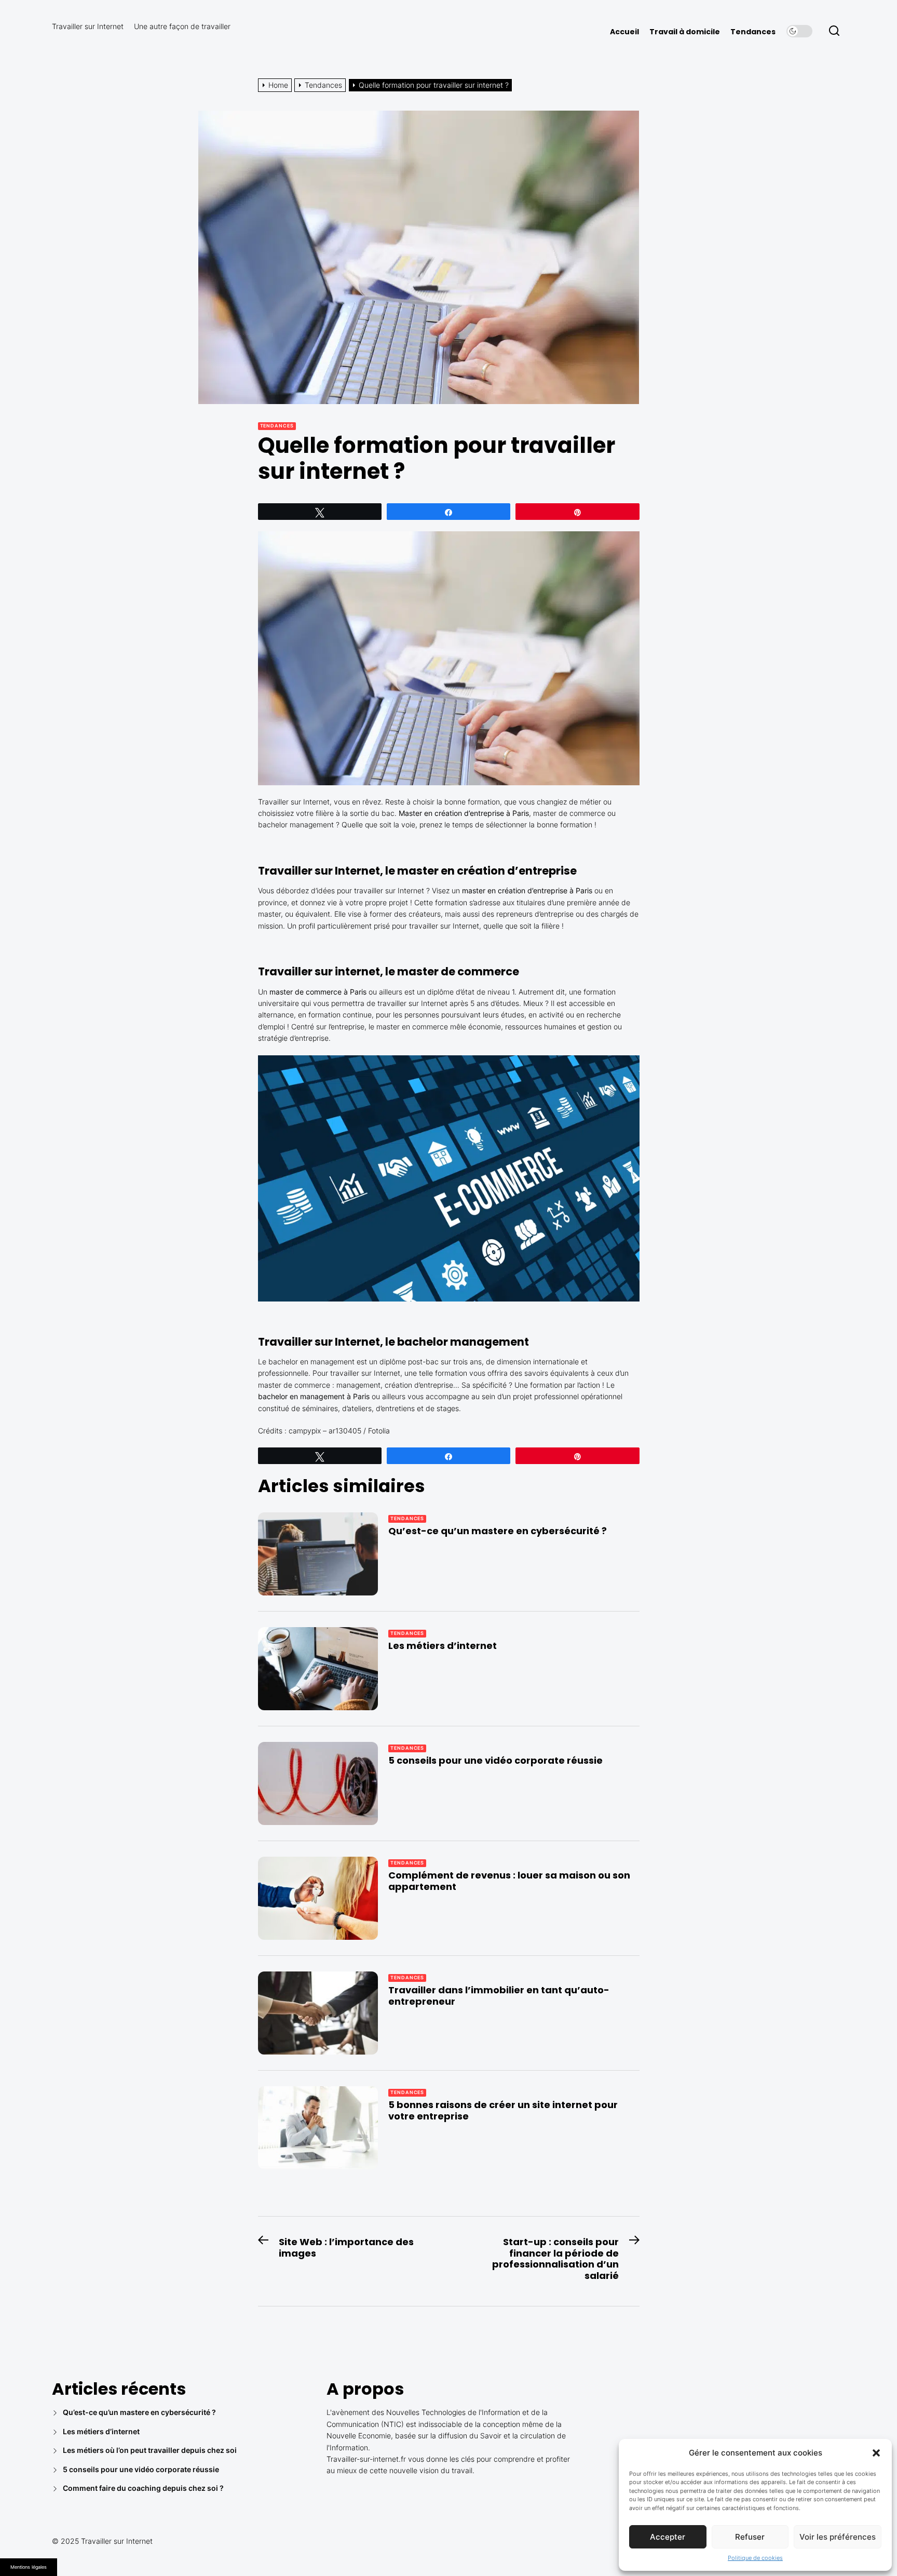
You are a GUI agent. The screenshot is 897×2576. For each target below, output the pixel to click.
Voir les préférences (838, 2537)
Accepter (668, 2537)
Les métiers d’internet (444, 1646)
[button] (876, 2453)
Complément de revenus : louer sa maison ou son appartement (509, 1881)
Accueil (624, 32)
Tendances (753, 32)
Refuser (750, 2537)
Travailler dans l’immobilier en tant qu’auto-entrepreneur (499, 1996)
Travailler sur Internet (88, 26)
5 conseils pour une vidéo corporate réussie (495, 1760)
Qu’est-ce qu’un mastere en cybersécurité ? (499, 1531)
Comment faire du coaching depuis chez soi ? (143, 2488)
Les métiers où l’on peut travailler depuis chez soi (150, 2450)
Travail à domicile (685, 32)
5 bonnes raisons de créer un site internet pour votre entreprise (503, 2110)
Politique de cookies (755, 2558)
